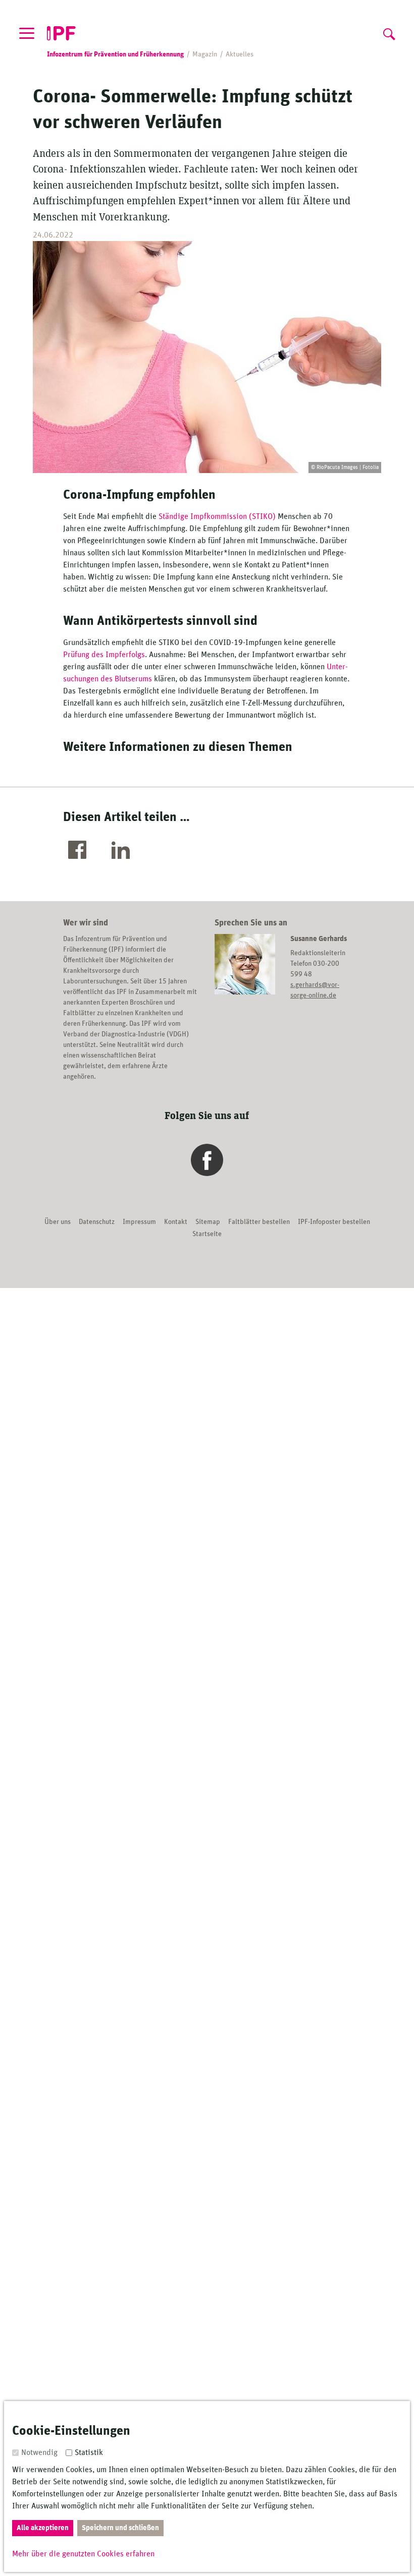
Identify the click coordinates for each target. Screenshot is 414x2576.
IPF (61, 34)
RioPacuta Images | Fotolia (348, 467)
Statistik (89, 2452)
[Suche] (388, 32)
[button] (80, 851)
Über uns (58, 1222)
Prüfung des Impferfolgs (104, 655)
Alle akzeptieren (43, 2528)
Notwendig (39, 2452)
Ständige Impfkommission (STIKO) (217, 516)
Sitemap (208, 1222)
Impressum (139, 1222)
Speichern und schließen (120, 2528)
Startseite (207, 1234)
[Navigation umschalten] (27, 33)
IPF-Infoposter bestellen (334, 1222)
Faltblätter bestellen (259, 1222)
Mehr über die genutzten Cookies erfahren (83, 2554)
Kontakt (176, 1222)
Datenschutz (97, 1222)
